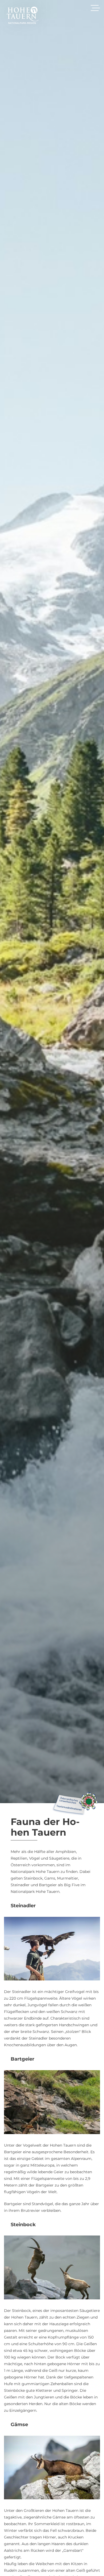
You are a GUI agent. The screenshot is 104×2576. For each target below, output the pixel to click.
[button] (90, 1244)
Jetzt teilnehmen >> (47, 1320)
